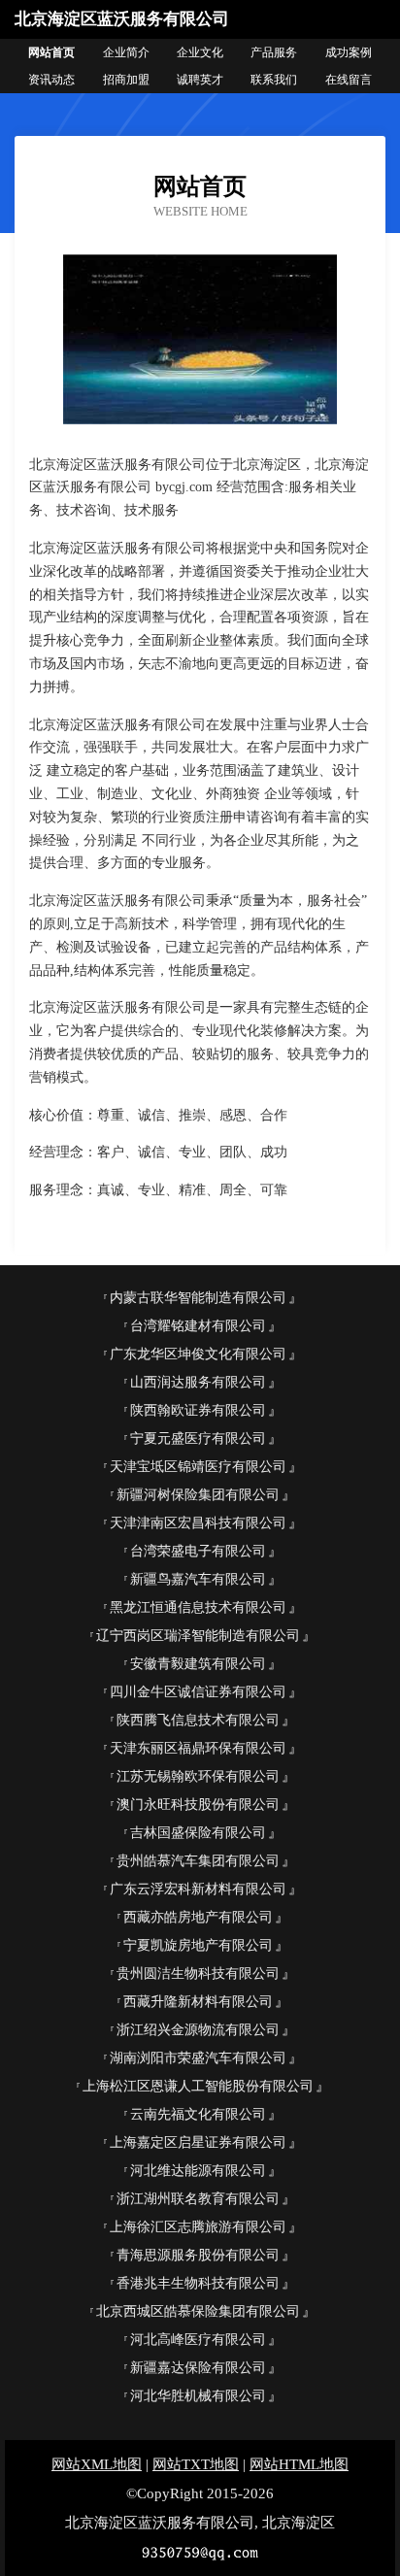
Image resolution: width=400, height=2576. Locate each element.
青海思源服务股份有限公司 (198, 2255)
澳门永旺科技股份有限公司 (198, 1805)
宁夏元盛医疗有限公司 (198, 1439)
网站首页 (51, 52)
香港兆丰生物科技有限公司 (198, 2283)
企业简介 (126, 52)
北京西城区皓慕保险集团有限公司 (198, 2311)
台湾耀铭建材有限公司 (198, 1326)
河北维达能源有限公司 (198, 2171)
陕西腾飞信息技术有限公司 (198, 1720)
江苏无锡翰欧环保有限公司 (198, 1776)
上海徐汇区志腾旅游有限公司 (198, 2227)
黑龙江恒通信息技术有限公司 (198, 1607)
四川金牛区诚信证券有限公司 (198, 1692)
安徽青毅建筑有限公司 (198, 1664)
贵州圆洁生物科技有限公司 (198, 1974)
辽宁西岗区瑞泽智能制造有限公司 (198, 1636)
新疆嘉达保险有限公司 (198, 2368)
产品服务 (274, 52)
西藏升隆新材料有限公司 (198, 2002)
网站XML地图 (97, 2464)
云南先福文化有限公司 (198, 2114)
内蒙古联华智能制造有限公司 (198, 1298)
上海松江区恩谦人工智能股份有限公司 (198, 2086)
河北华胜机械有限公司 (198, 2396)
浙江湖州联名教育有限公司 (198, 2199)
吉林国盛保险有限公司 (198, 1833)
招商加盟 (126, 80)
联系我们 (274, 80)
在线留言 (349, 80)
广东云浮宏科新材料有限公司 (198, 1889)
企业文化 (200, 52)
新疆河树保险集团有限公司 (198, 1495)
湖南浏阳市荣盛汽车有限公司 (198, 2058)
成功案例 (349, 52)
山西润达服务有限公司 (198, 1382)
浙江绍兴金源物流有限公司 (198, 2030)
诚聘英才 (200, 80)
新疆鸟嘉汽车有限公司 (198, 1579)
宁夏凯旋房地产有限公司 (198, 1945)
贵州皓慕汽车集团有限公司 (198, 1861)
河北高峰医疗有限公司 (198, 2340)
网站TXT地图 (196, 2464)
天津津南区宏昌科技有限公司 (198, 1523)
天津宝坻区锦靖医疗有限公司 (198, 1467)
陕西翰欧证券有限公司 (198, 1410)
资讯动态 (51, 80)
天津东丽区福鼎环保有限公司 (198, 1748)
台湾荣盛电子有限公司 (198, 1551)
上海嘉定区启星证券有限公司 (198, 2142)
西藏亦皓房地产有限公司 (198, 1917)
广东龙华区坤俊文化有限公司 (198, 1354)
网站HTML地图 (299, 2464)
